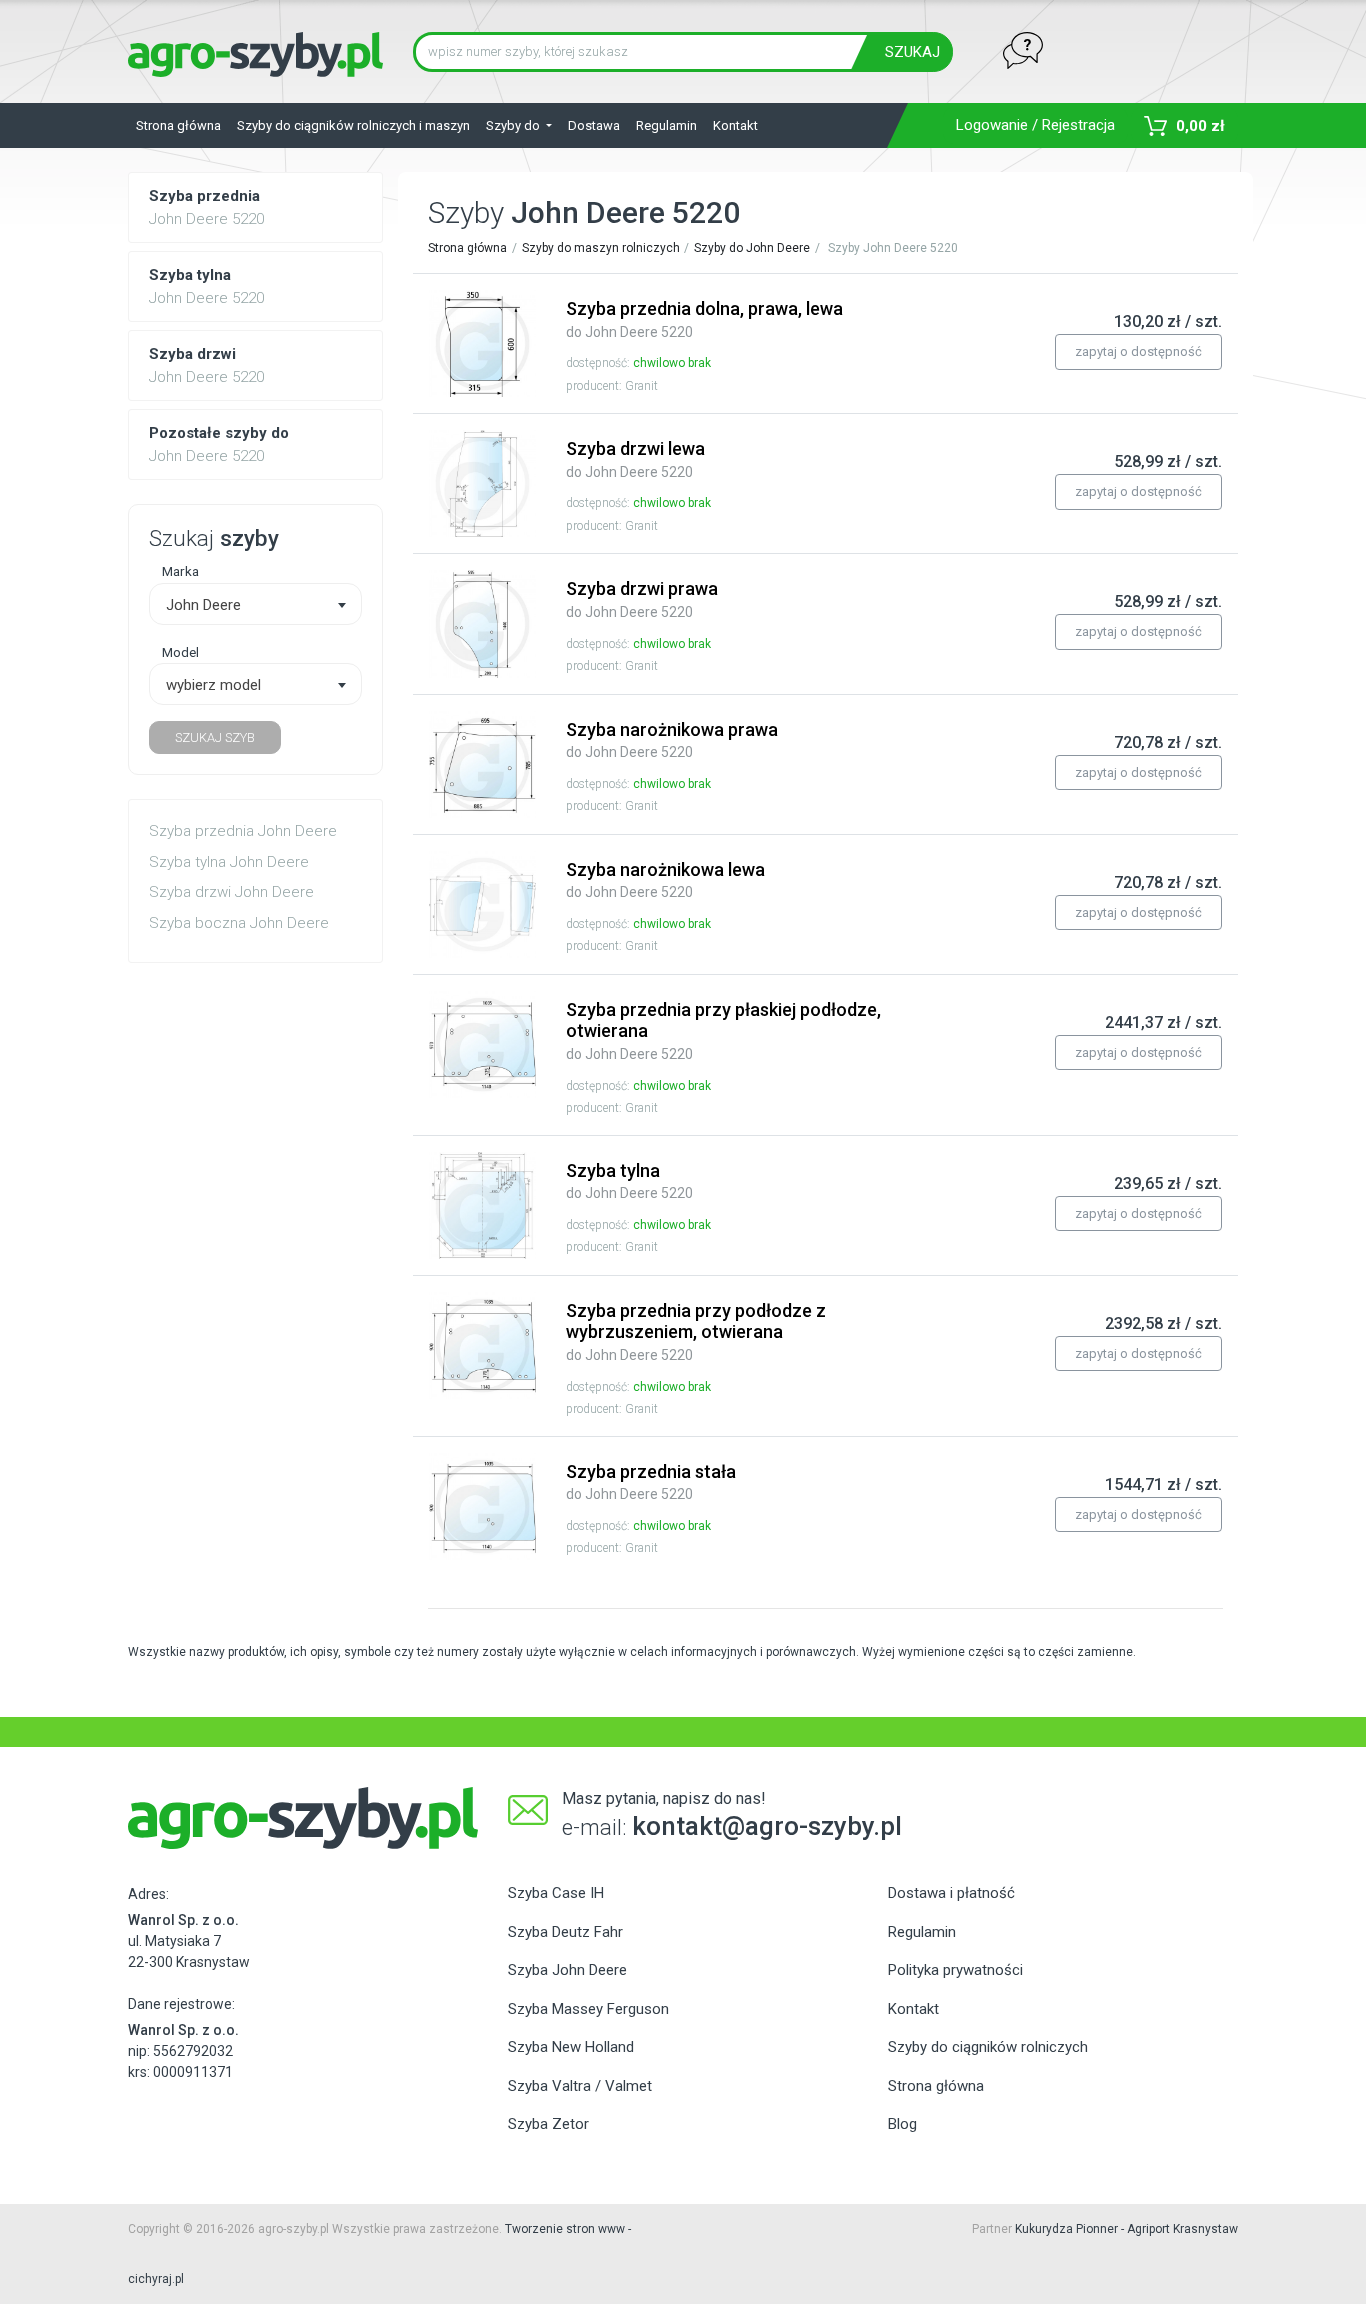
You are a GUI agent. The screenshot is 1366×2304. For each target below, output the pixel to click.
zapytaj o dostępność (1138, 351)
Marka (180, 571)
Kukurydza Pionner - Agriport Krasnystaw (1126, 2229)
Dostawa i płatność (951, 1893)
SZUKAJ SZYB (215, 737)
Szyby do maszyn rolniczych (601, 248)
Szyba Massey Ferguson (588, 2009)
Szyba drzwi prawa (642, 599)
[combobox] (255, 604)
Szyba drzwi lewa (635, 459)
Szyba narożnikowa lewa (665, 880)
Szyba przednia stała (651, 1482)
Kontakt (735, 125)
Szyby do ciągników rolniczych (988, 2047)
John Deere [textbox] (203, 605)
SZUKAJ (912, 52)
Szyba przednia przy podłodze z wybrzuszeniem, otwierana (696, 1331)
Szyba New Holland (571, 2047)
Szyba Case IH (556, 1893)
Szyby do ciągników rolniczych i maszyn (353, 125)
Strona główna (178, 125)
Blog (902, 2124)
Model (180, 652)
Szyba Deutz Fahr (565, 1932)
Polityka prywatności (955, 1970)
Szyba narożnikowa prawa (672, 740)
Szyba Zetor (548, 2124)
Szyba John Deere (567, 1970)
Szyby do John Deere (752, 248)
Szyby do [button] (514, 125)
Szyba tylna (629, 1181)
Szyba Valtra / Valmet (580, 2086)
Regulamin (666, 125)
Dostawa (594, 125)
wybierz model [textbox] (213, 685)
